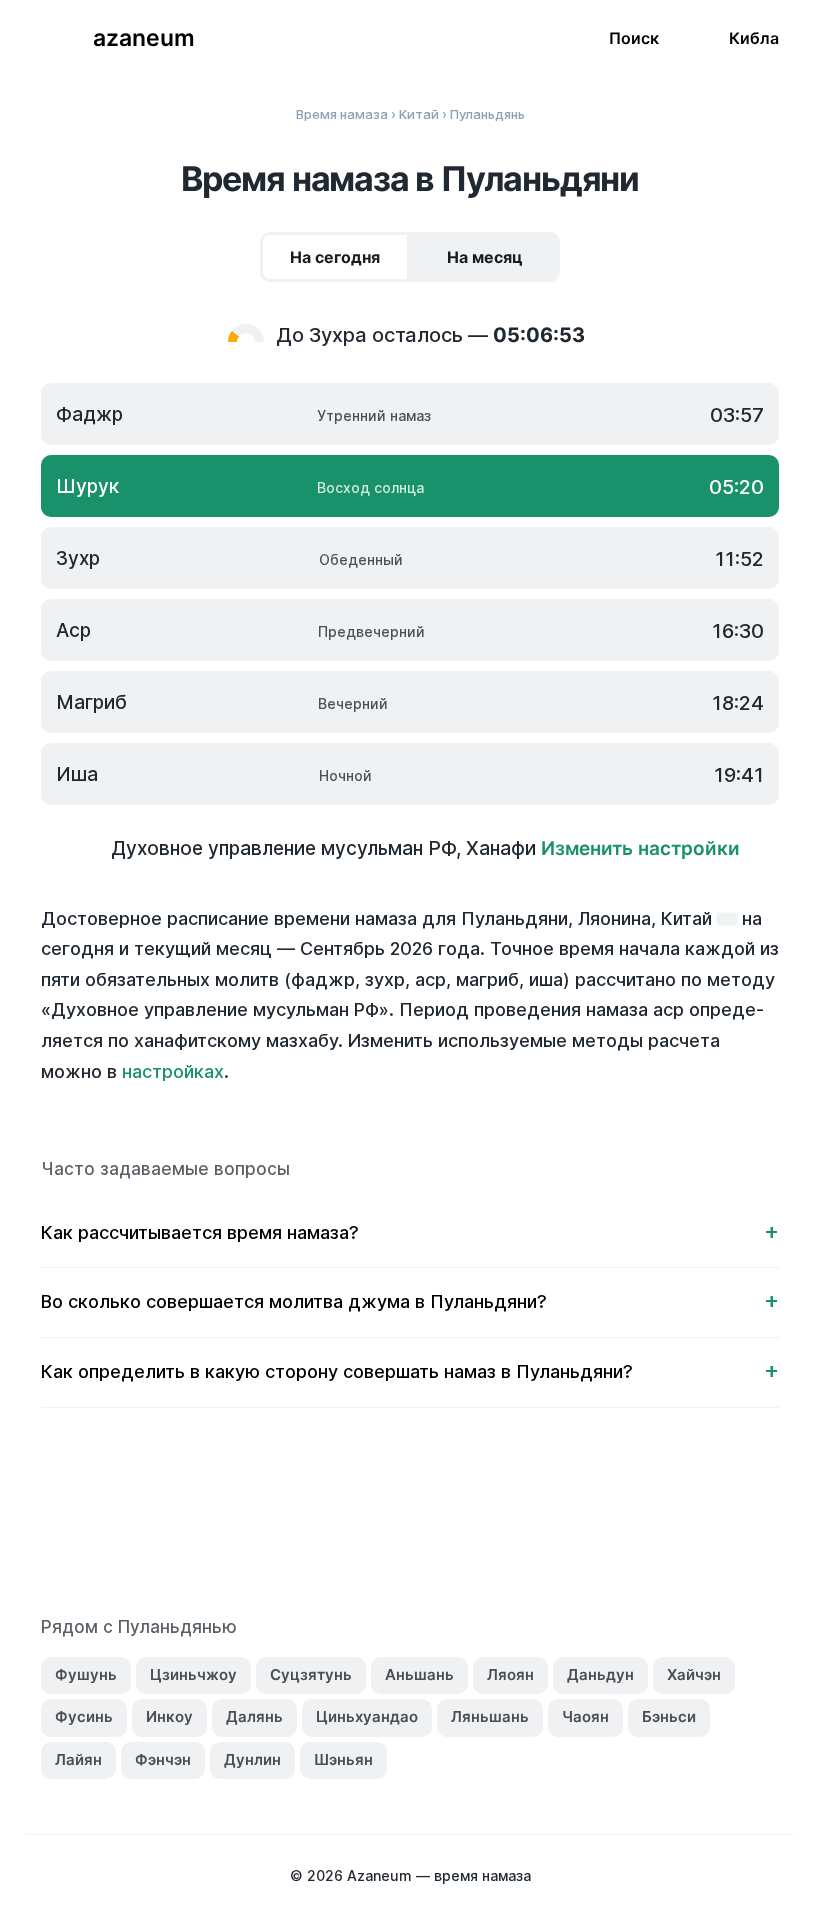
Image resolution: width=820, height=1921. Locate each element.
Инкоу (169, 1716)
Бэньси (669, 1716)
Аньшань (419, 1674)
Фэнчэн (163, 1759)
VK (263, 1524)
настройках (173, 1071)
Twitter (347, 1524)
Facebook (305, 1524)
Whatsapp (515, 1524)
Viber (431, 1524)
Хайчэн (694, 1674)
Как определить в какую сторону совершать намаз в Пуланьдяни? (337, 1371)
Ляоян (510, 1674)
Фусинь (84, 1716)
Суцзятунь (311, 1674)
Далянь (254, 1716)
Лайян (78, 1759)
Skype (389, 1524)
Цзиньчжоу (193, 1674)
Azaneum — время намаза (439, 1875)
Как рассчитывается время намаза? (200, 1232)
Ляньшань (490, 1716)
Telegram (473, 1524)
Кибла (754, 38)
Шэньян (343, 1759)
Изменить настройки (640, 848)
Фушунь (86, 1674)
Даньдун (600, 1674)
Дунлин (252, 1759)
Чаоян (585, 1716)
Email (557, 1524)
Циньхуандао (367, 1716)
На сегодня (335, 257)
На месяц (485, 257)
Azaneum (144, 38)
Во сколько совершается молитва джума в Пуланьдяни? (294, 1301)
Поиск (634, 38)
